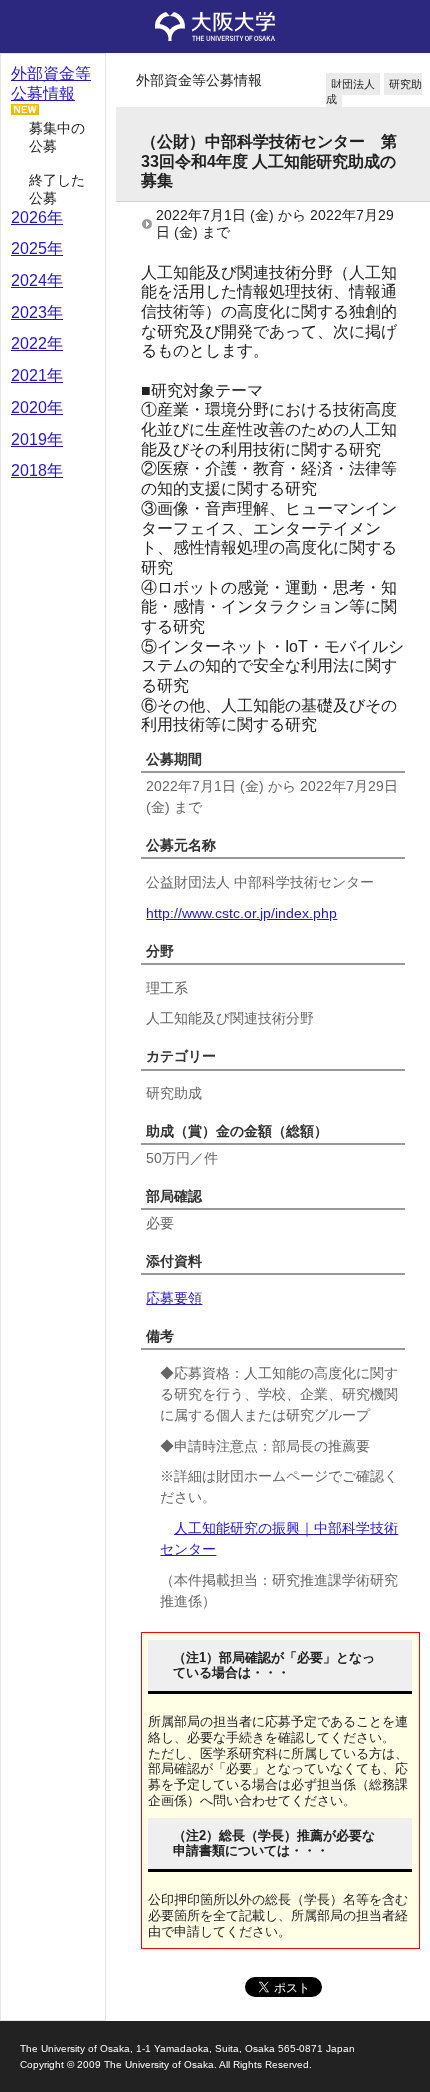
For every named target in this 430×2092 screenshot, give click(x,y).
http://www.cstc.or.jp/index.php (241, 913)
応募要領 (174, 1298)
